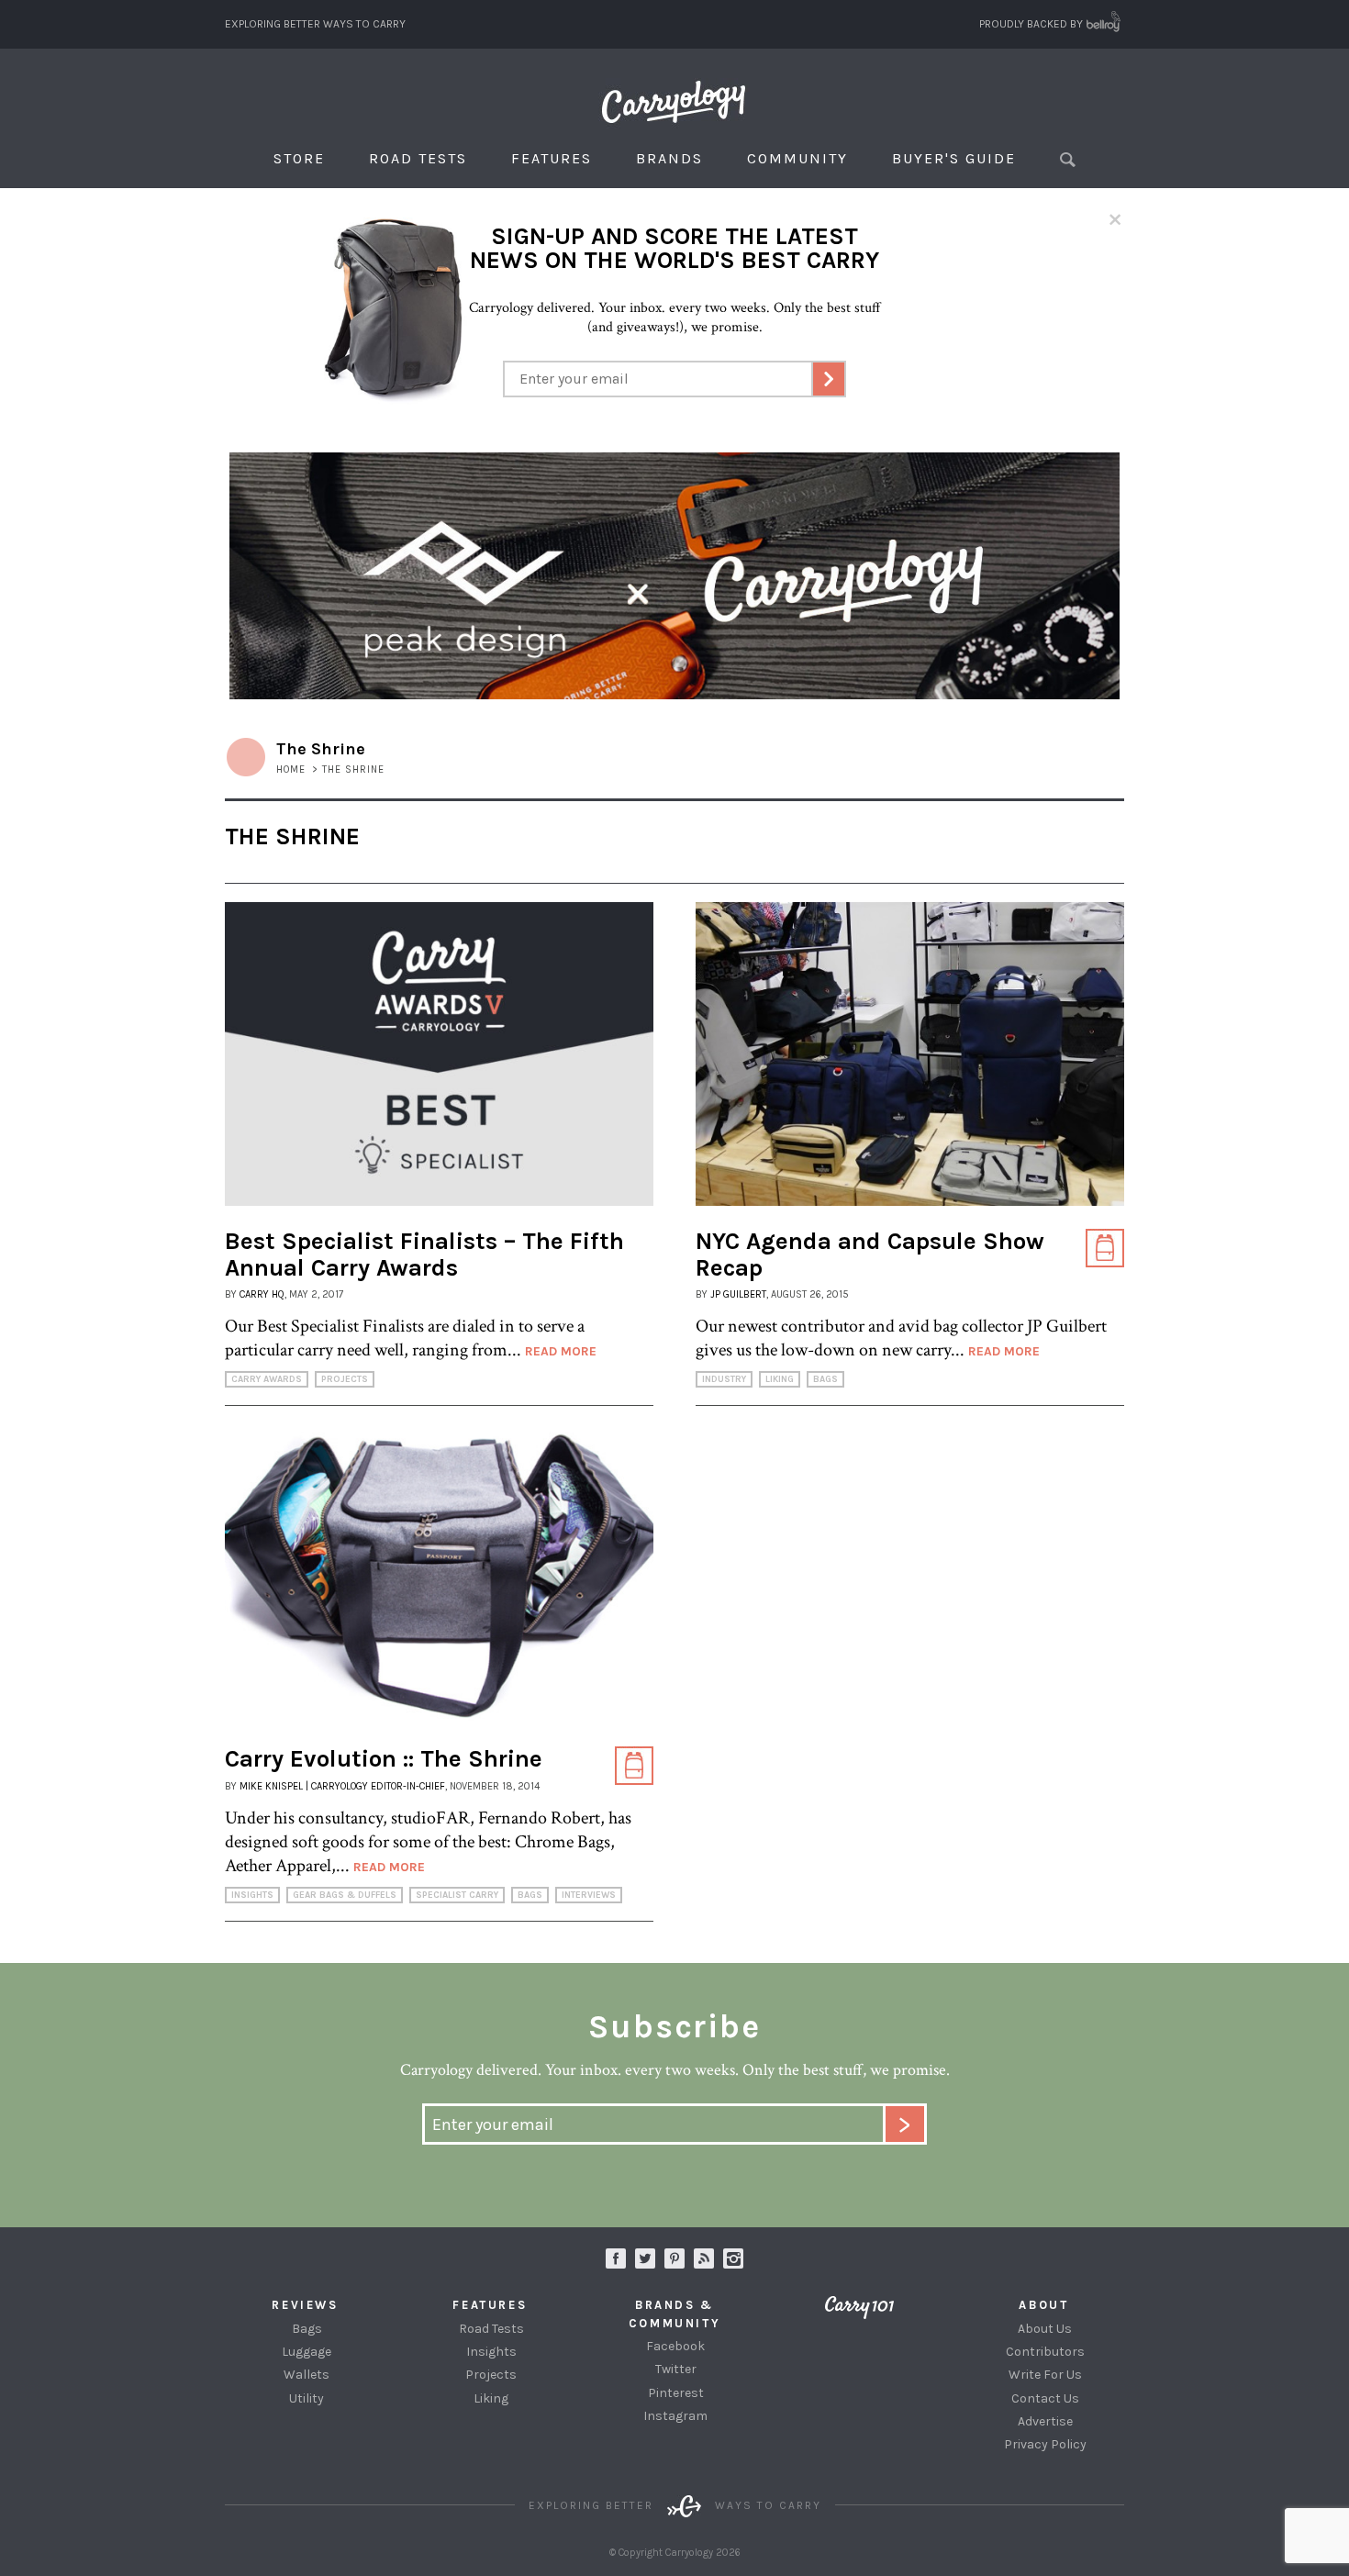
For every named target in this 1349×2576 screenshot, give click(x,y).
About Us (1045, 2329)
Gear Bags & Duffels (345, 1895)
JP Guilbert (738, 1294)
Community (797, 158)
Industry (724, 1379)
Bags (825, 1379)
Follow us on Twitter (645, 2258)
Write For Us (1045, 2375)
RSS (704, 2258)
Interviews (589, 1895)
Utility (307, 2398)
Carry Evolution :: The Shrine (384, 1759)
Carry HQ (262, 1294)
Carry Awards (267, 1379)
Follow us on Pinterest (674, 2258)
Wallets (307, 2375)
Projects (345, 1379)
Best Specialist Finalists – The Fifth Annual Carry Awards (424, 1255)
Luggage (307, 2352)
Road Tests (418, 158)
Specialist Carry (457, 1895)
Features (552, 158)
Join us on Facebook (616, 2258)
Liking (780, 1379)
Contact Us (1045, 2398)
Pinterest (676, 2393)
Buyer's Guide (954, 158)
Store (299, 158)
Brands (669, 158)
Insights (252, 1895)
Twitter (676, 2369)
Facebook (675, 2346)
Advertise (1045, 2421)
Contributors (1045, 2352)
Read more (561, 1351)
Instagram (733, 2258)
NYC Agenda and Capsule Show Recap (870, 1255)
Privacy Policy (1045, 2444)
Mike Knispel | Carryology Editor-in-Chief (342, 1786)
